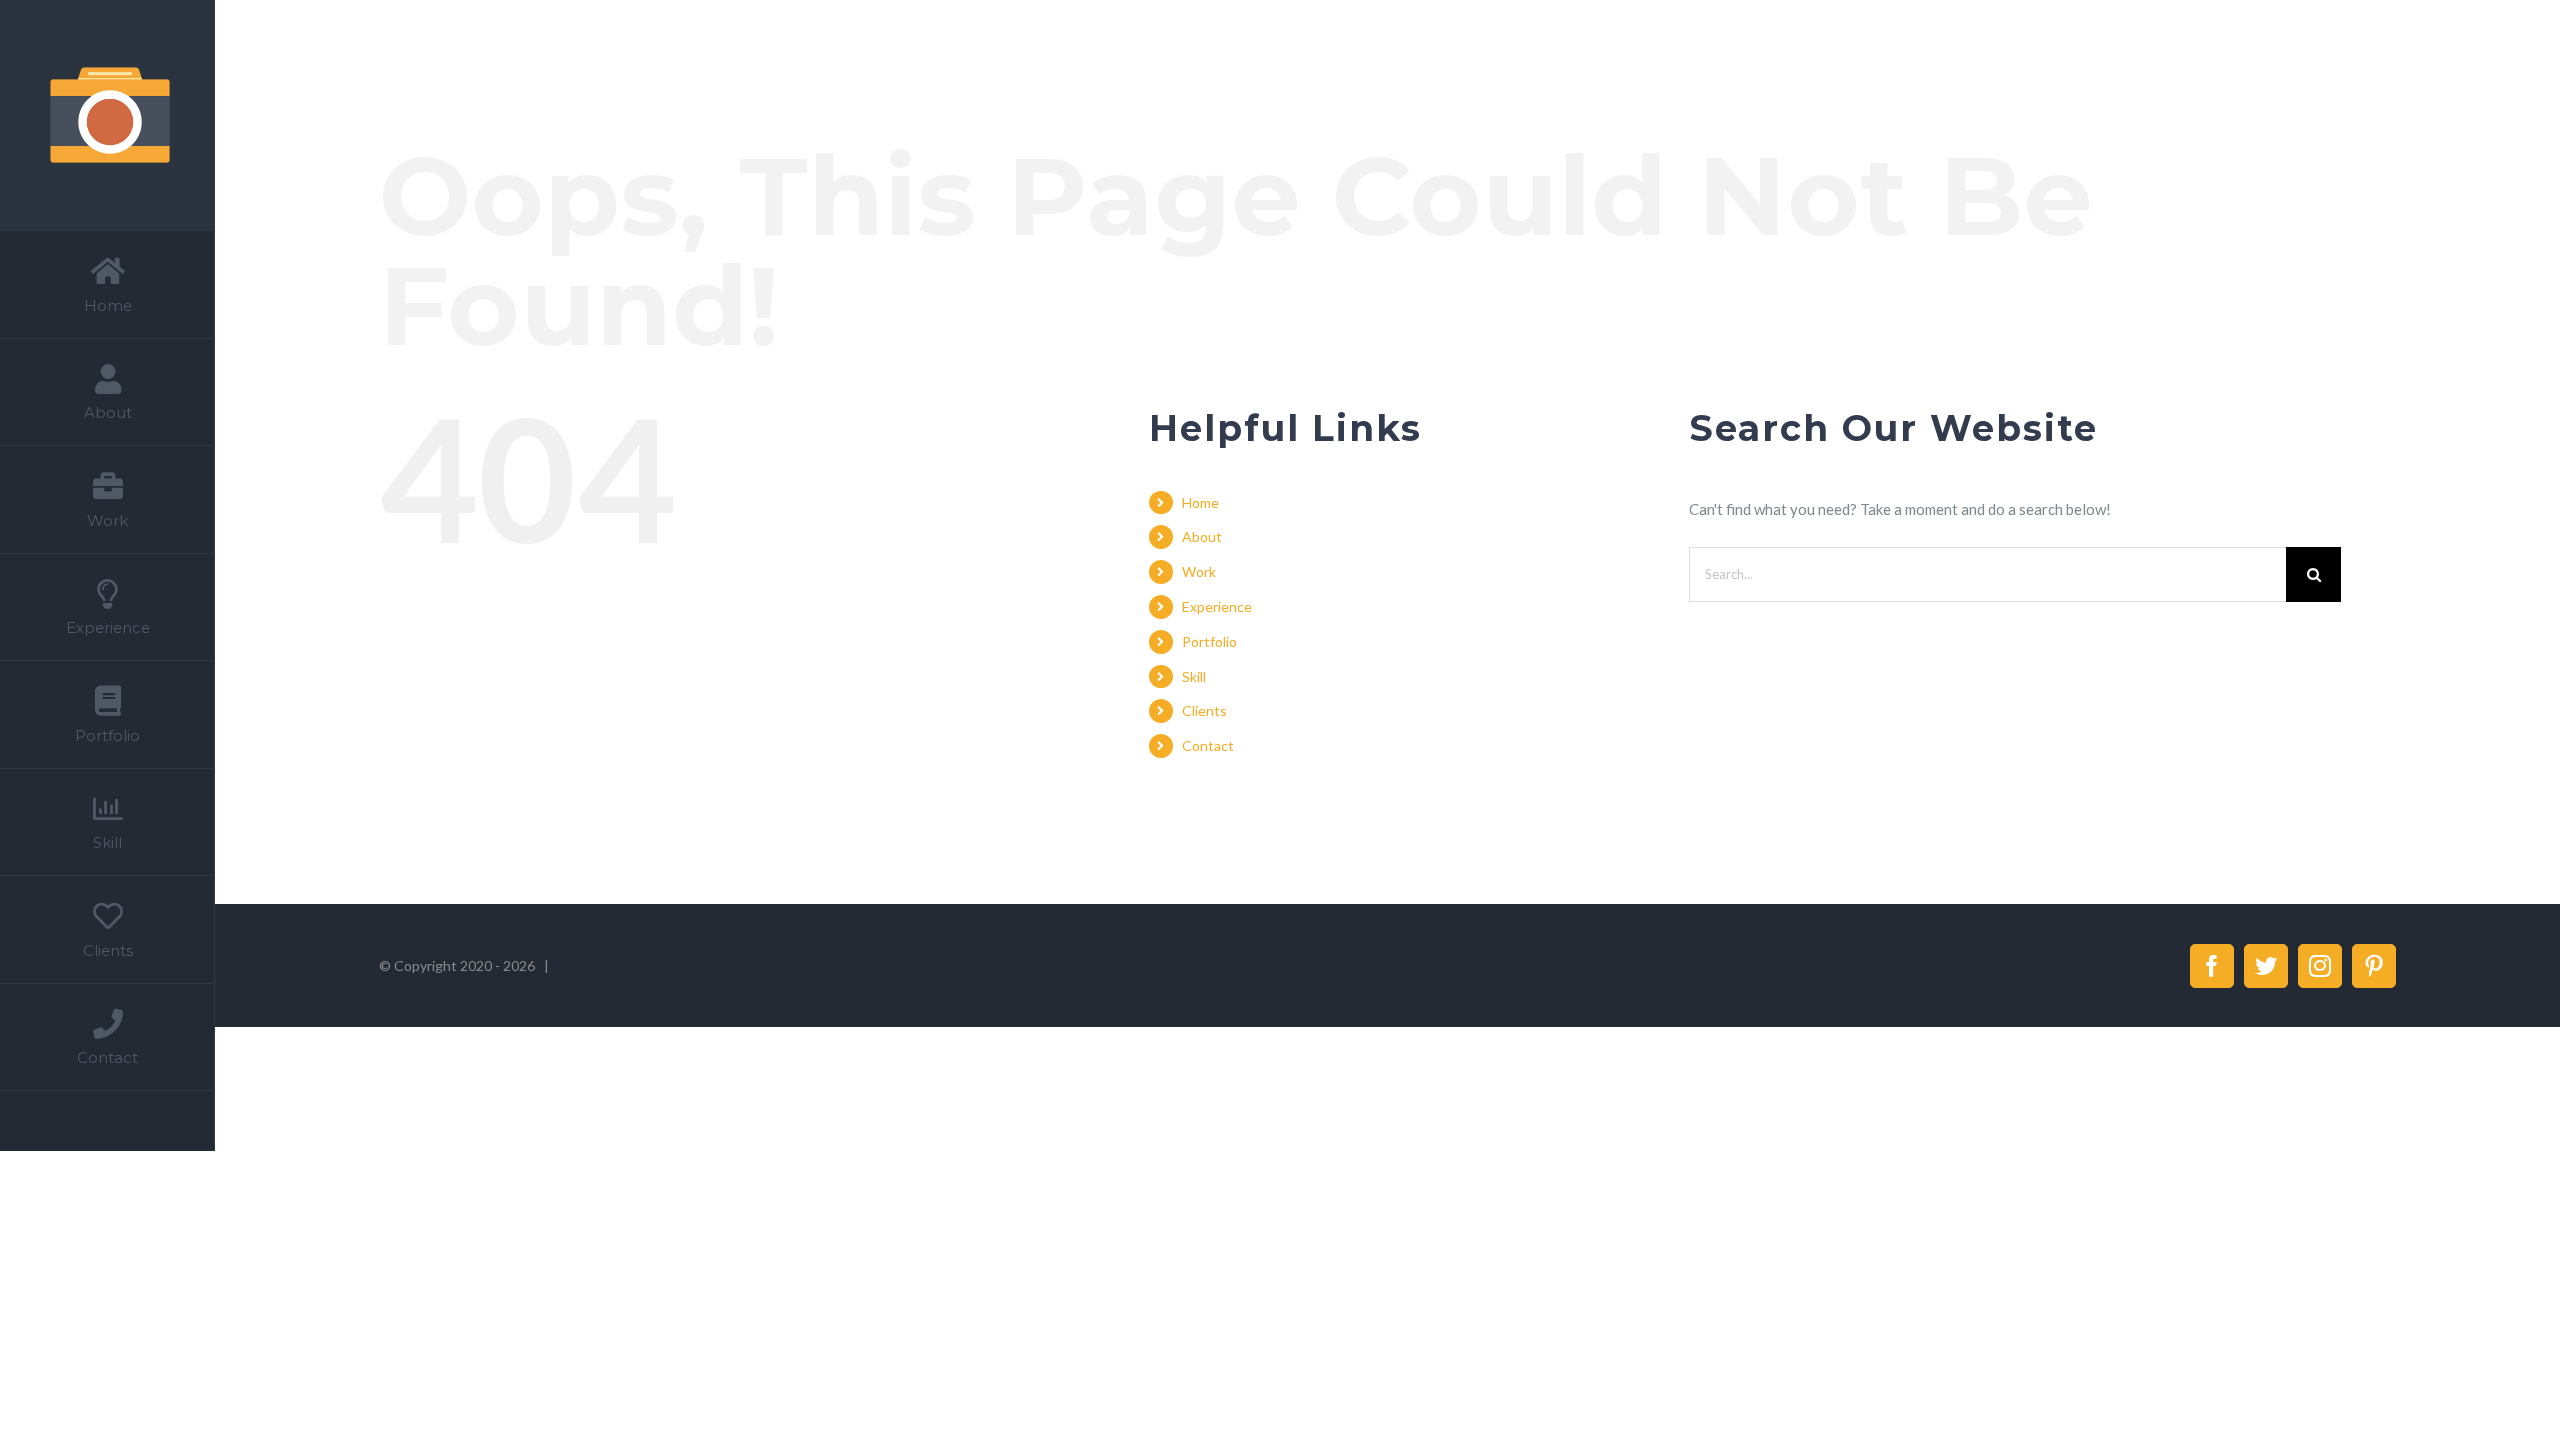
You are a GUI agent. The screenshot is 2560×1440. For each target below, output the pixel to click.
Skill (1194, 676)
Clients (1204, 710)
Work (1199, 571)
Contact (1208, 745)
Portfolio (1209, 641)
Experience (1217, 606)
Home (1200, 502)
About (1202, 536)
